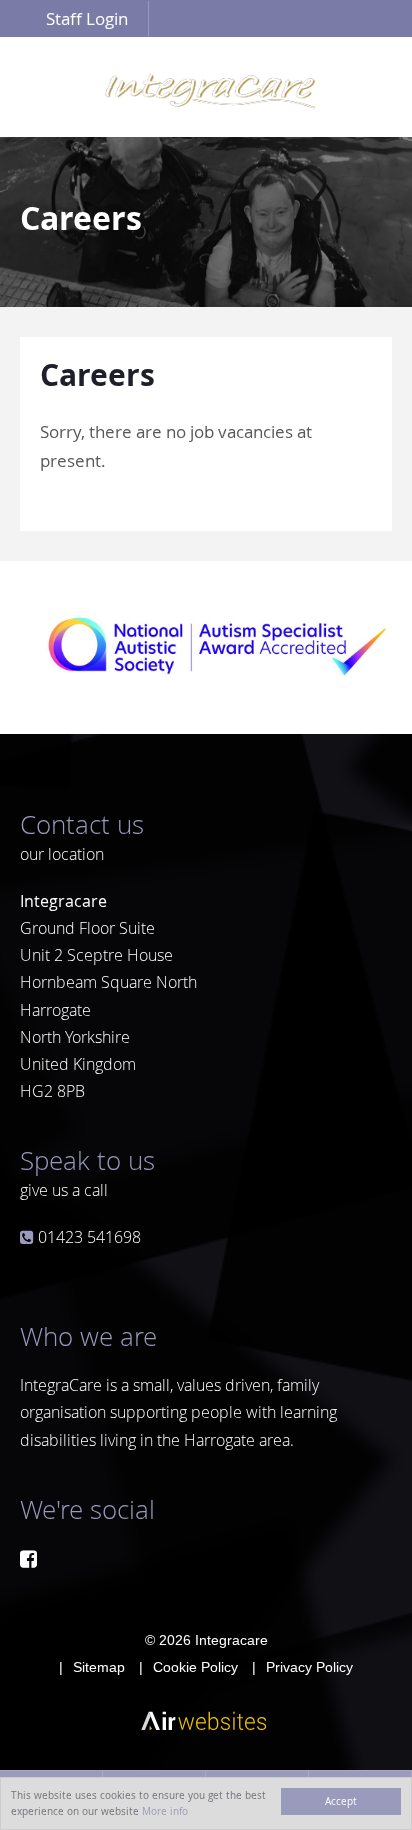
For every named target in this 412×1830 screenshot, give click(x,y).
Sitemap (99, 1667)
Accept (341, 1801)
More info (165, 1811)
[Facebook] (28, 1558)
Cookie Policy (195, 1667)
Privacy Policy (309, 1667)
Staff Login (87, 18)
